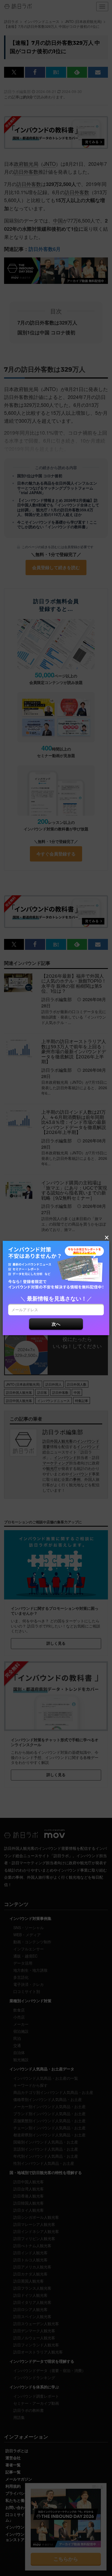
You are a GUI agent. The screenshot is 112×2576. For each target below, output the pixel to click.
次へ (56, 1324)
